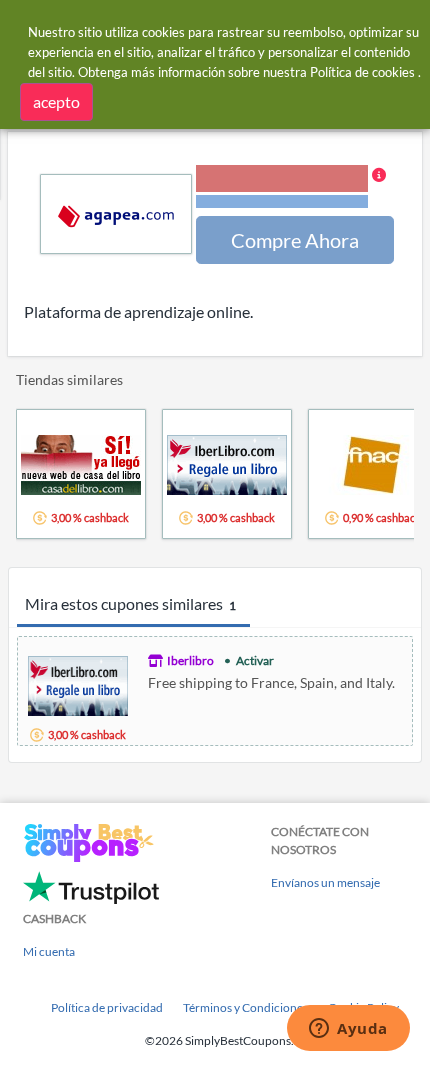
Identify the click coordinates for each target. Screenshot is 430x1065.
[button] (291, 188)
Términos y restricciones (282, 201)
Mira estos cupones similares (130, 603)
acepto (56, 101)
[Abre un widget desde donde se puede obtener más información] (348, 1030)
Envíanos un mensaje (325, 882)
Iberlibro (190, 660)
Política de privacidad (107, 1007)
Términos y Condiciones (245, 1007)
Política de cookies (362, 72)
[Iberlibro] (78, 683)
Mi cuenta (49, 951)
